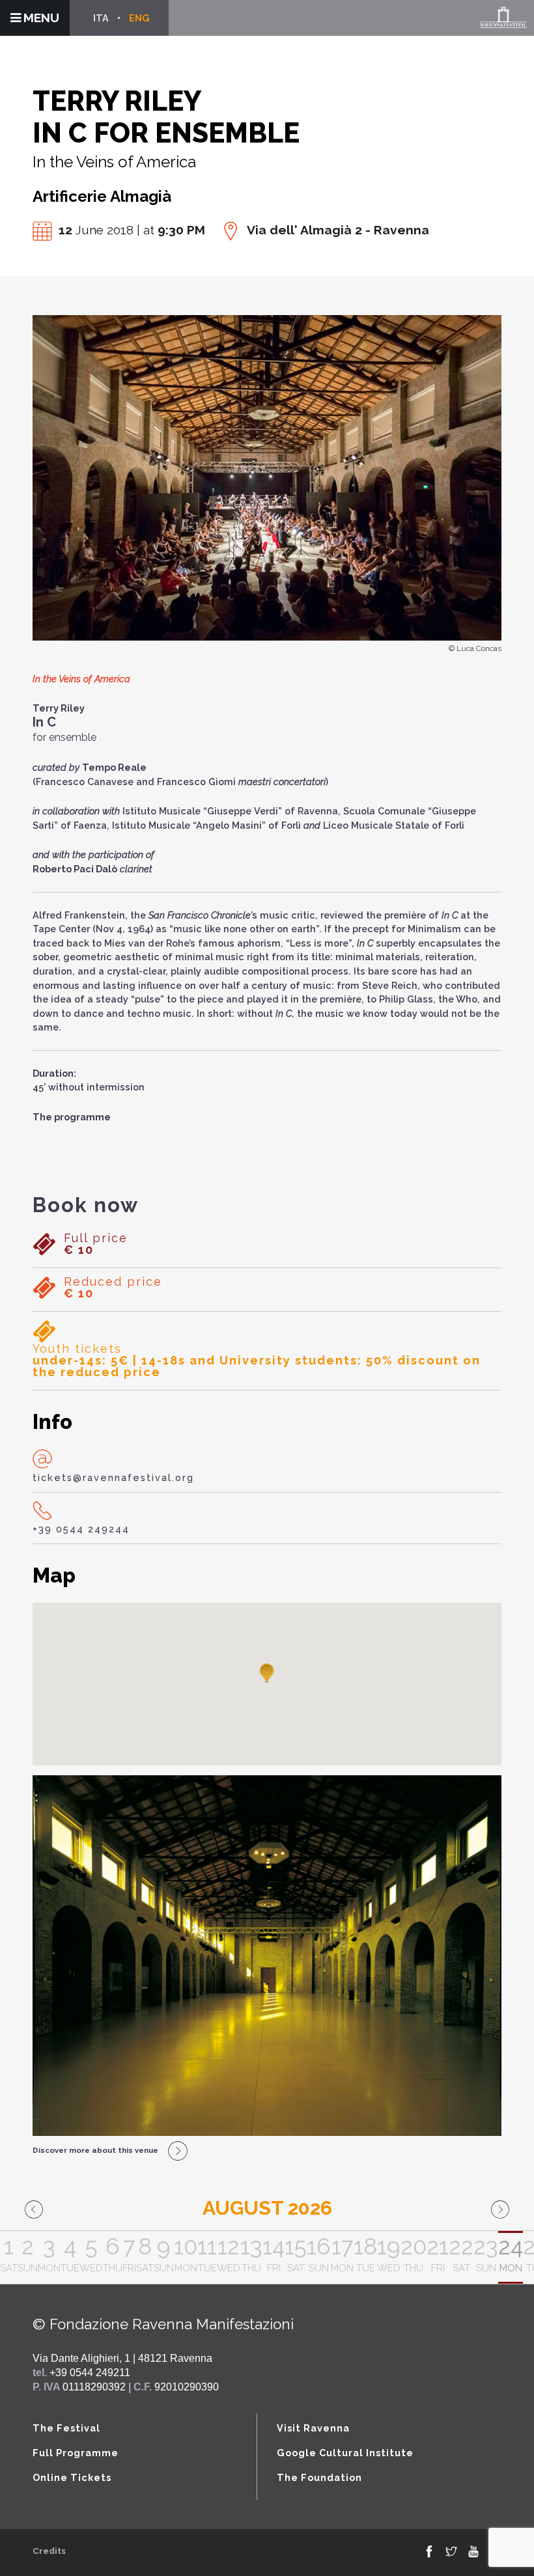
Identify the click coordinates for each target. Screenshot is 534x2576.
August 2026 (267, 2208)
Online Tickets (72, 2477)
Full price (96, 1244)
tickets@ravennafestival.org (113, 1477)
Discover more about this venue (95, 2150)
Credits (49, 2551)
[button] (267, 1674)
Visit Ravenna (313, 2428)
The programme (72, 1117)
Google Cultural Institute (345, 2453)
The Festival (66, 2428)
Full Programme (76, 2453)
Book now (86, 1205)
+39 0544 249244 (81, 1529)
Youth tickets (257, 1361)
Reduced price (113, 1288)
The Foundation (319, 2477)
